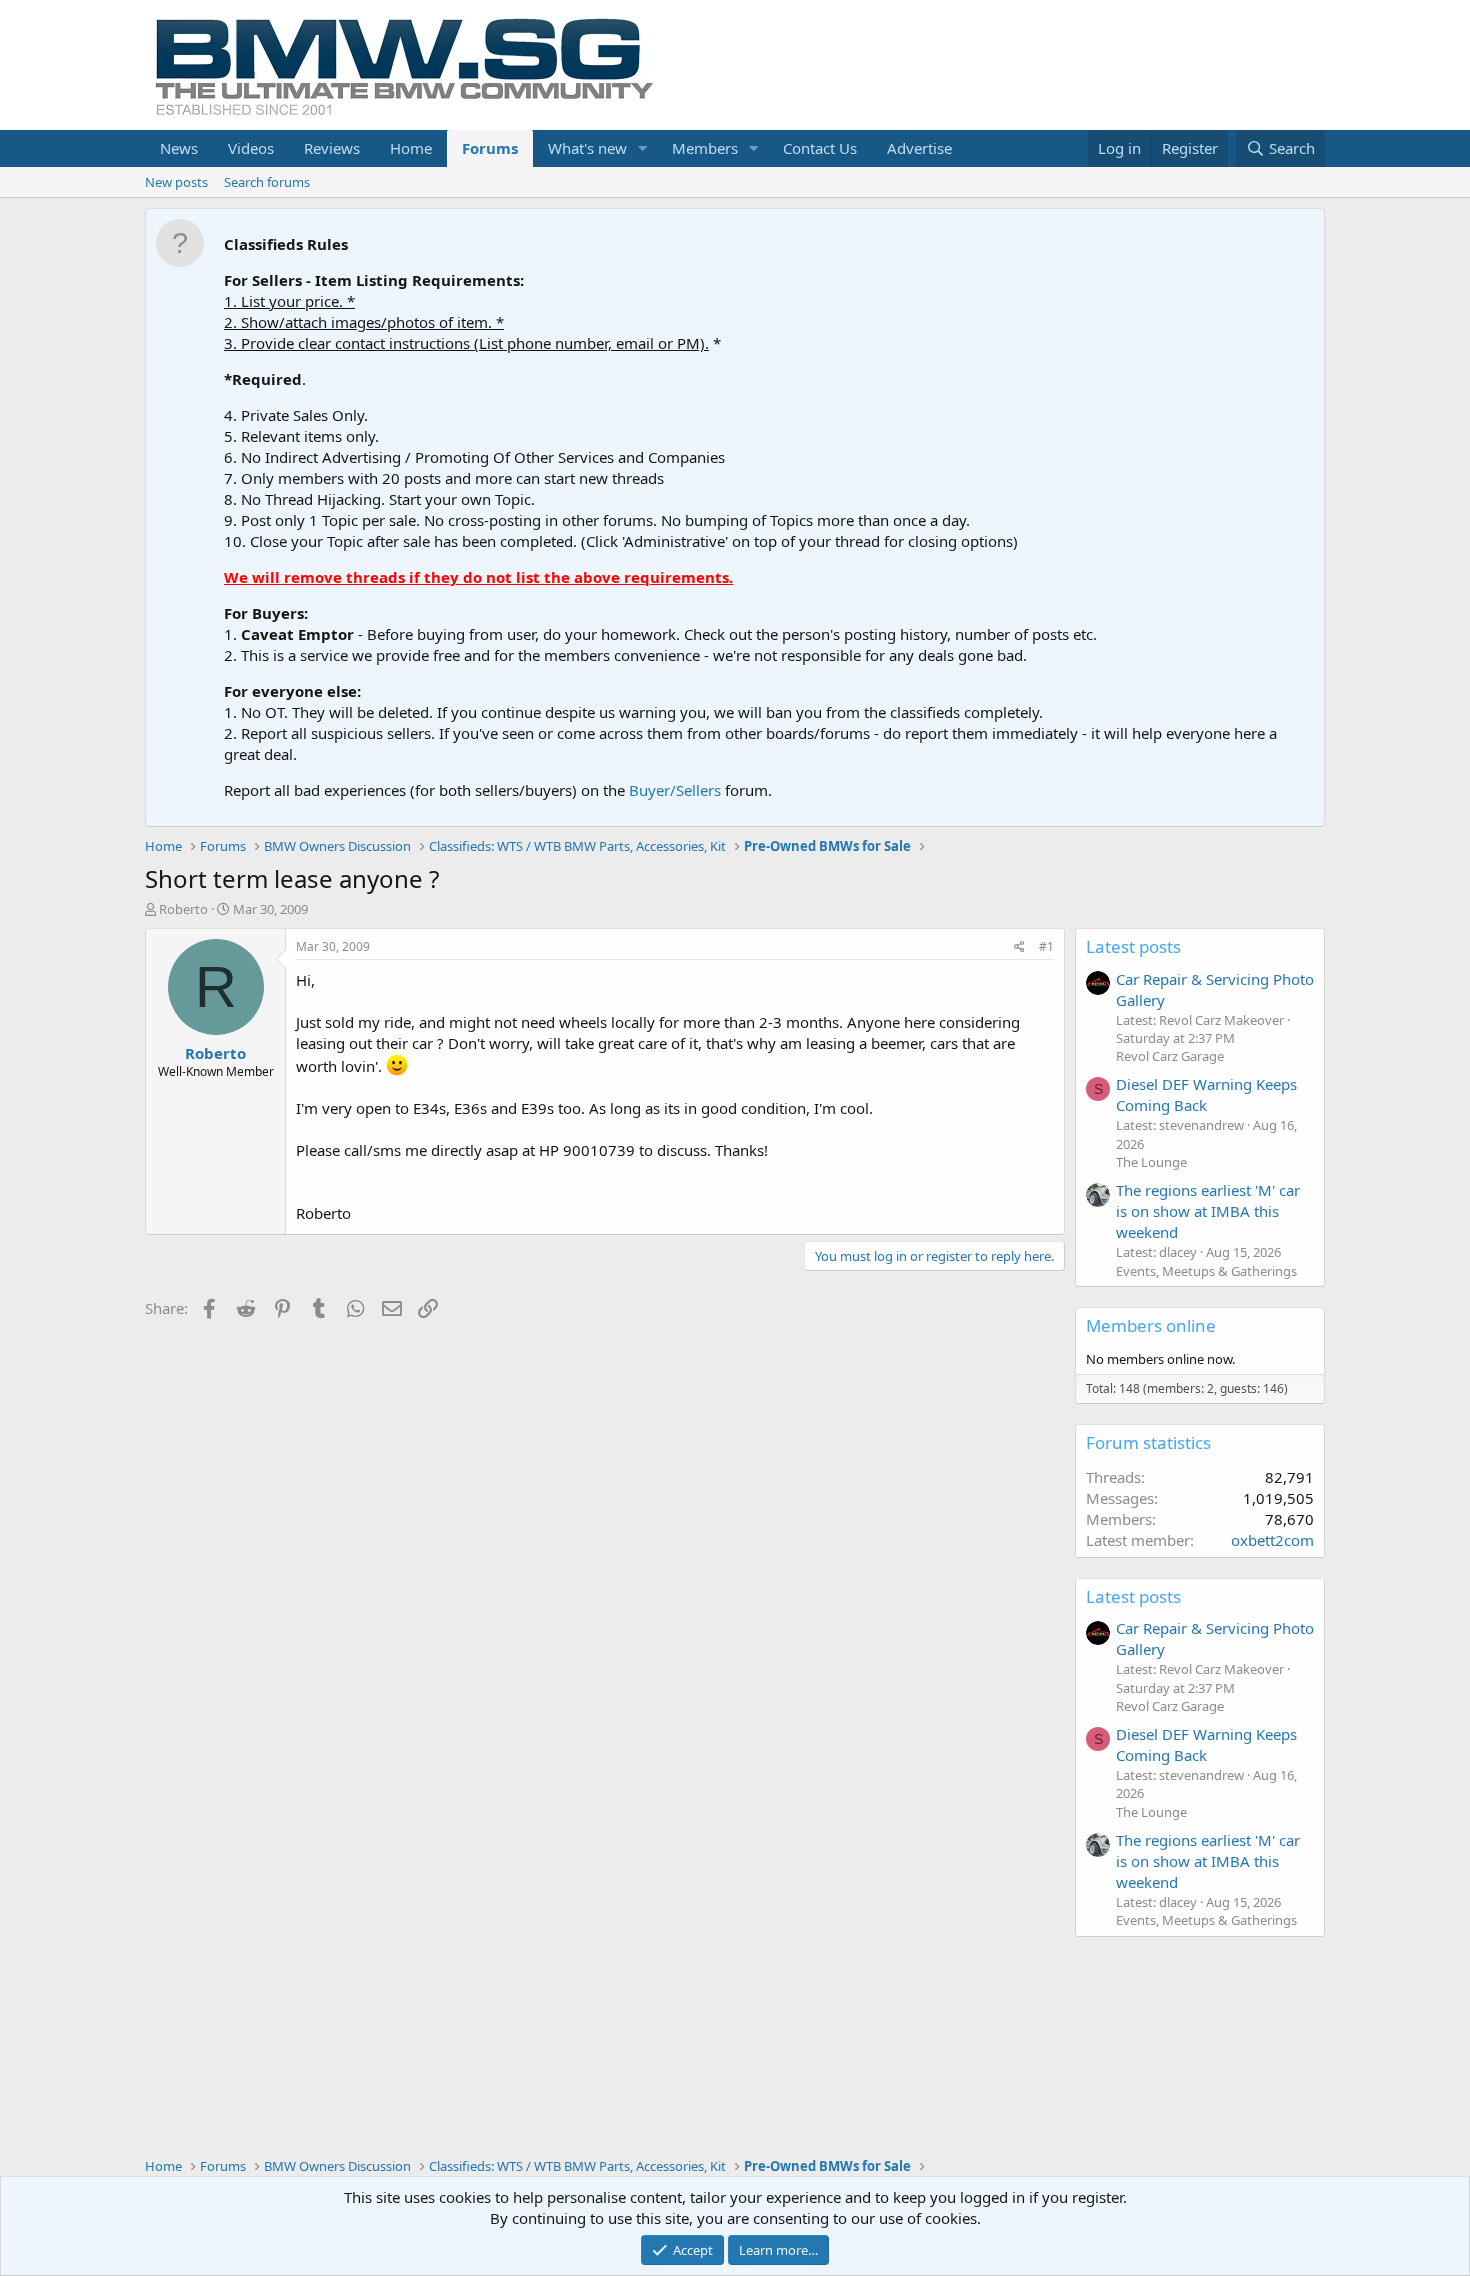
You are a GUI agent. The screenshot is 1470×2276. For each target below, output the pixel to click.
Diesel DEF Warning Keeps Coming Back (1206, 1094)
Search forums (267, 182)
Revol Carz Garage (1170, 1056)
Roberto (183, 909)
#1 (1046, 946)
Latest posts (1133, 946)
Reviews (332, 148)
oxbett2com (1272, 1540)
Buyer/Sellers (675, 790)
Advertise (919, 148)
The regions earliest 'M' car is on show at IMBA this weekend (1208, 1211)
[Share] (1019, 947)
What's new (587, 148)
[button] (643, 148)
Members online (1151, 1325)
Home (411, 148)
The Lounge (1151, 1162)
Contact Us (820, 148)
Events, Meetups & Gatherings (1206, 1271)
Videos (251, 148)
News (179, 148)
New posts (176, 182)
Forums (490, 148)
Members (705, 148)
